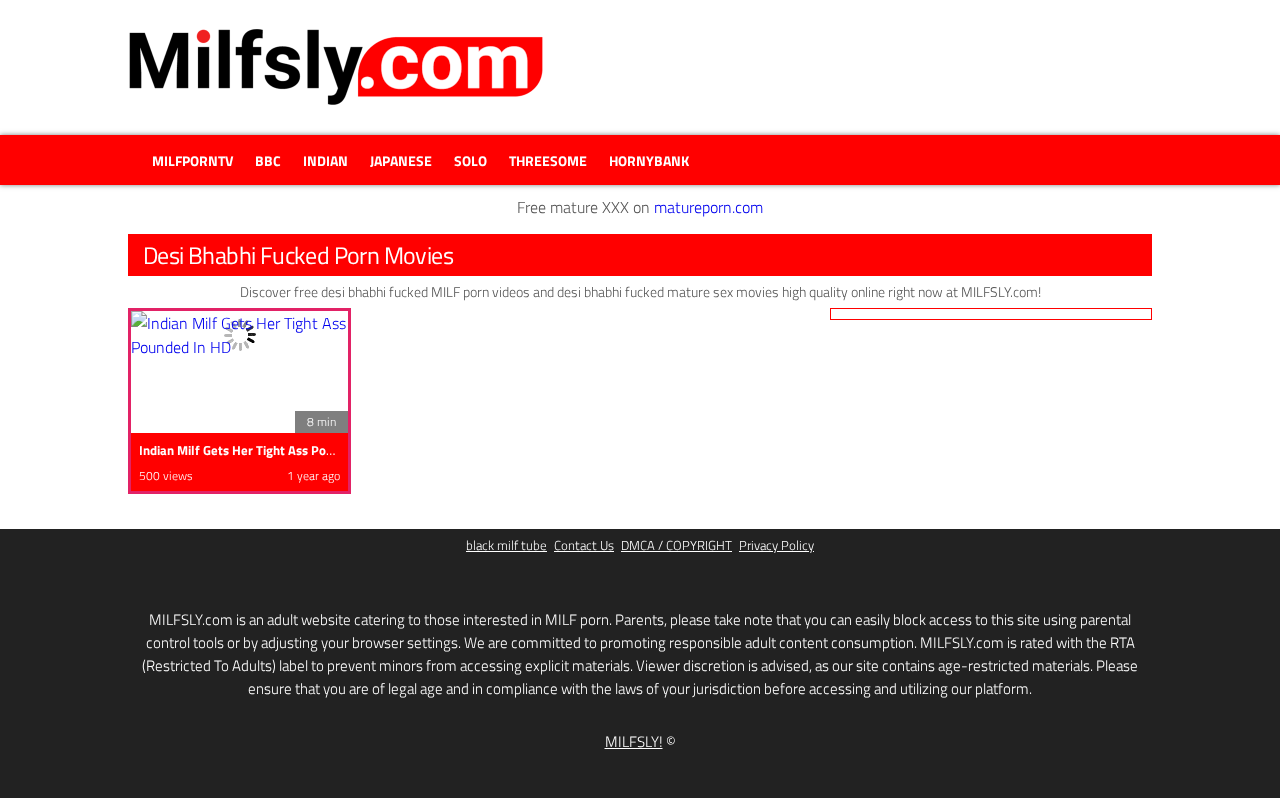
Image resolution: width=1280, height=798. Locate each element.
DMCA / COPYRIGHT (676, 545)
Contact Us (584, 545)
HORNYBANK (649, 160)
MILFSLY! (634, 741)
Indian (325, 160)
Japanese (401, 160)
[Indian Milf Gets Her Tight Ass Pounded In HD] (239, 335)
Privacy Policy (776, 545)
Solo (470, 160)
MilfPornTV (192, 160)
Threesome (548, 160)
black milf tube (506, 545)
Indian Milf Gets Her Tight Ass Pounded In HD (267, 450)
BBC (268, 160)
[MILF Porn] (336, 67)
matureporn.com (708, 207)
